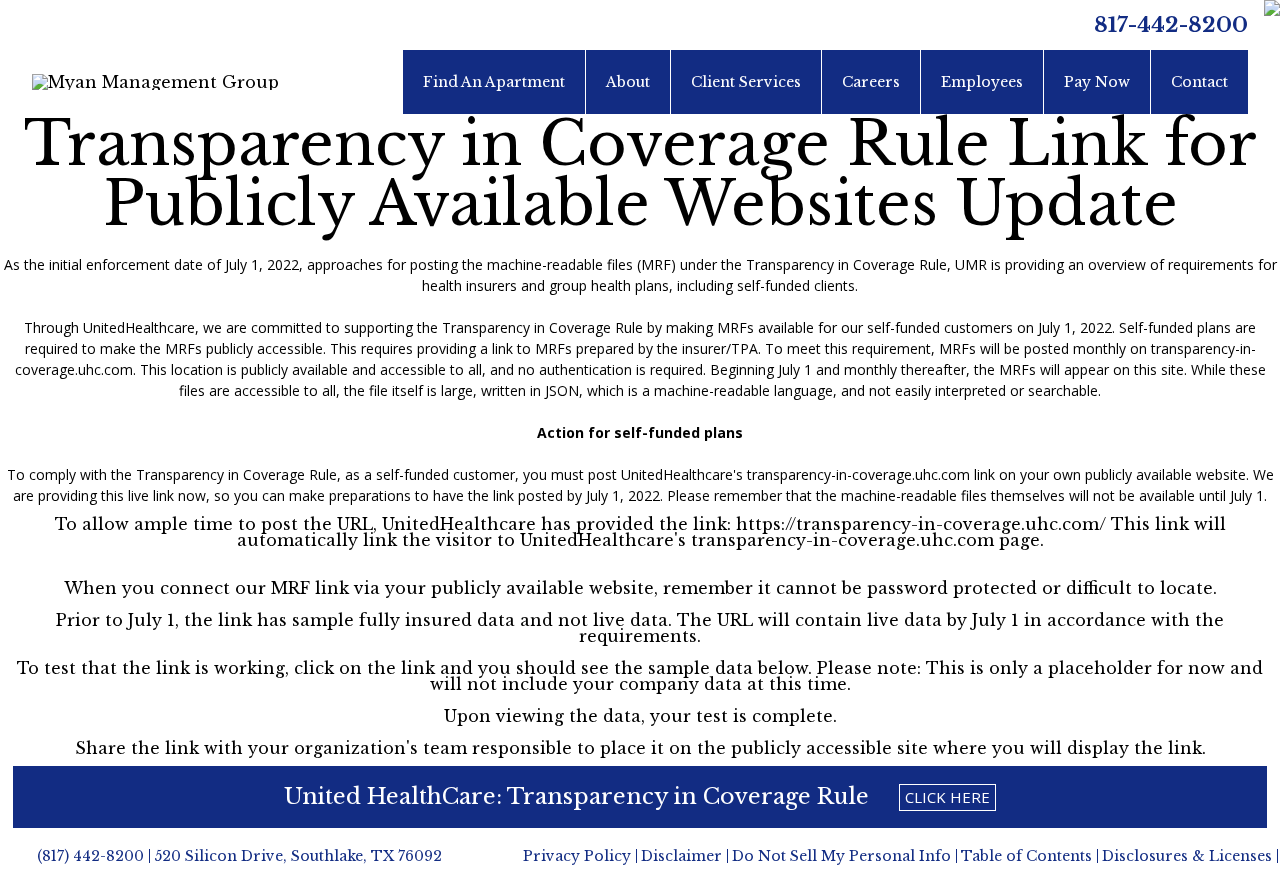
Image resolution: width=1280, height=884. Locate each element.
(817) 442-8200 (90, 856)
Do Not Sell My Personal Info (841, 856)
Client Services (746, 82)
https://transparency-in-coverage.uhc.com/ (918, 524)
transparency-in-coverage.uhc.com (858, 474)
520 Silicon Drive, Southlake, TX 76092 (298, 856)
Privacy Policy (577, 856)
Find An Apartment (494, 82)
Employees (982, 82)
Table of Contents (1026, 856)
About (628, 82)
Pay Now (1097, 82)
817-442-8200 (1171, 25)
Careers (871, 82)
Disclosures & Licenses (1187, 856)
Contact (1199, 82)
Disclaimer (681, 856)
